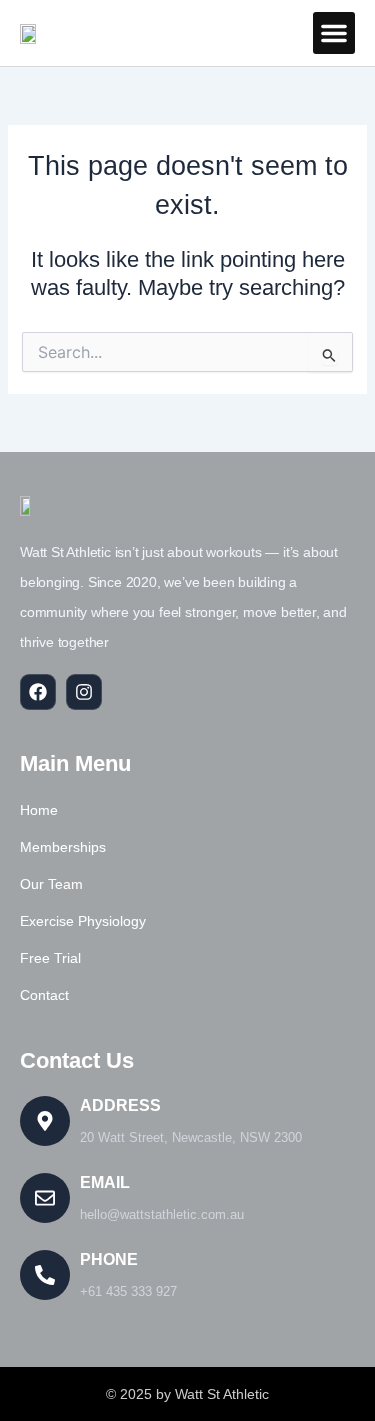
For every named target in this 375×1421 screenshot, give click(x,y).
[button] (334, 33)
